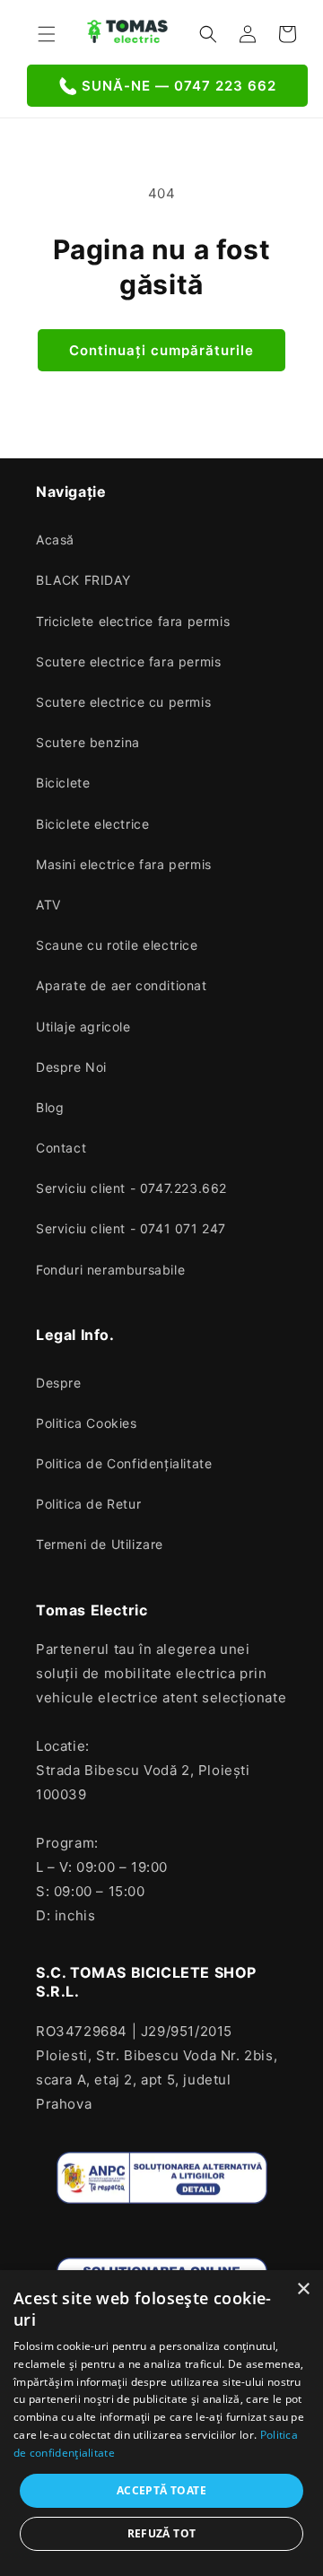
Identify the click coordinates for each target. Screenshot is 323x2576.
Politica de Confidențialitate (124, 1463)
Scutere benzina (88, 742)
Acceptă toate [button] (161, 2490)
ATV (48, 905)
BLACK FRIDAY (83, 580)
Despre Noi (71, 1067)
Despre (59, 1383)
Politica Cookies (87, 1423)
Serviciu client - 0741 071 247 (131, 1228)
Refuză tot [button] (162, 2533)
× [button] (303, 2289)
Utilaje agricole (83, 1027)
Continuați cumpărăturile (161, 350)
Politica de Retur (88, 1504)
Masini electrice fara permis (124, 864)
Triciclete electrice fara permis (133, 621)
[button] (47, 34)
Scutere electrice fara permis (128, 661)
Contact (61, 1148)
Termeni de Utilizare (100, 1544)
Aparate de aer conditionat (122, 985)
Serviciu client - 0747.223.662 (131, 1188)
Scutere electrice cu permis (123, 702)
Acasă (55, 540)
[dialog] (161, 2423)
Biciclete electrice (92, 824)
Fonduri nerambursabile (110, 1270)
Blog (50, 1107)
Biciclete (63, 783)
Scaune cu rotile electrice (117, 945)
